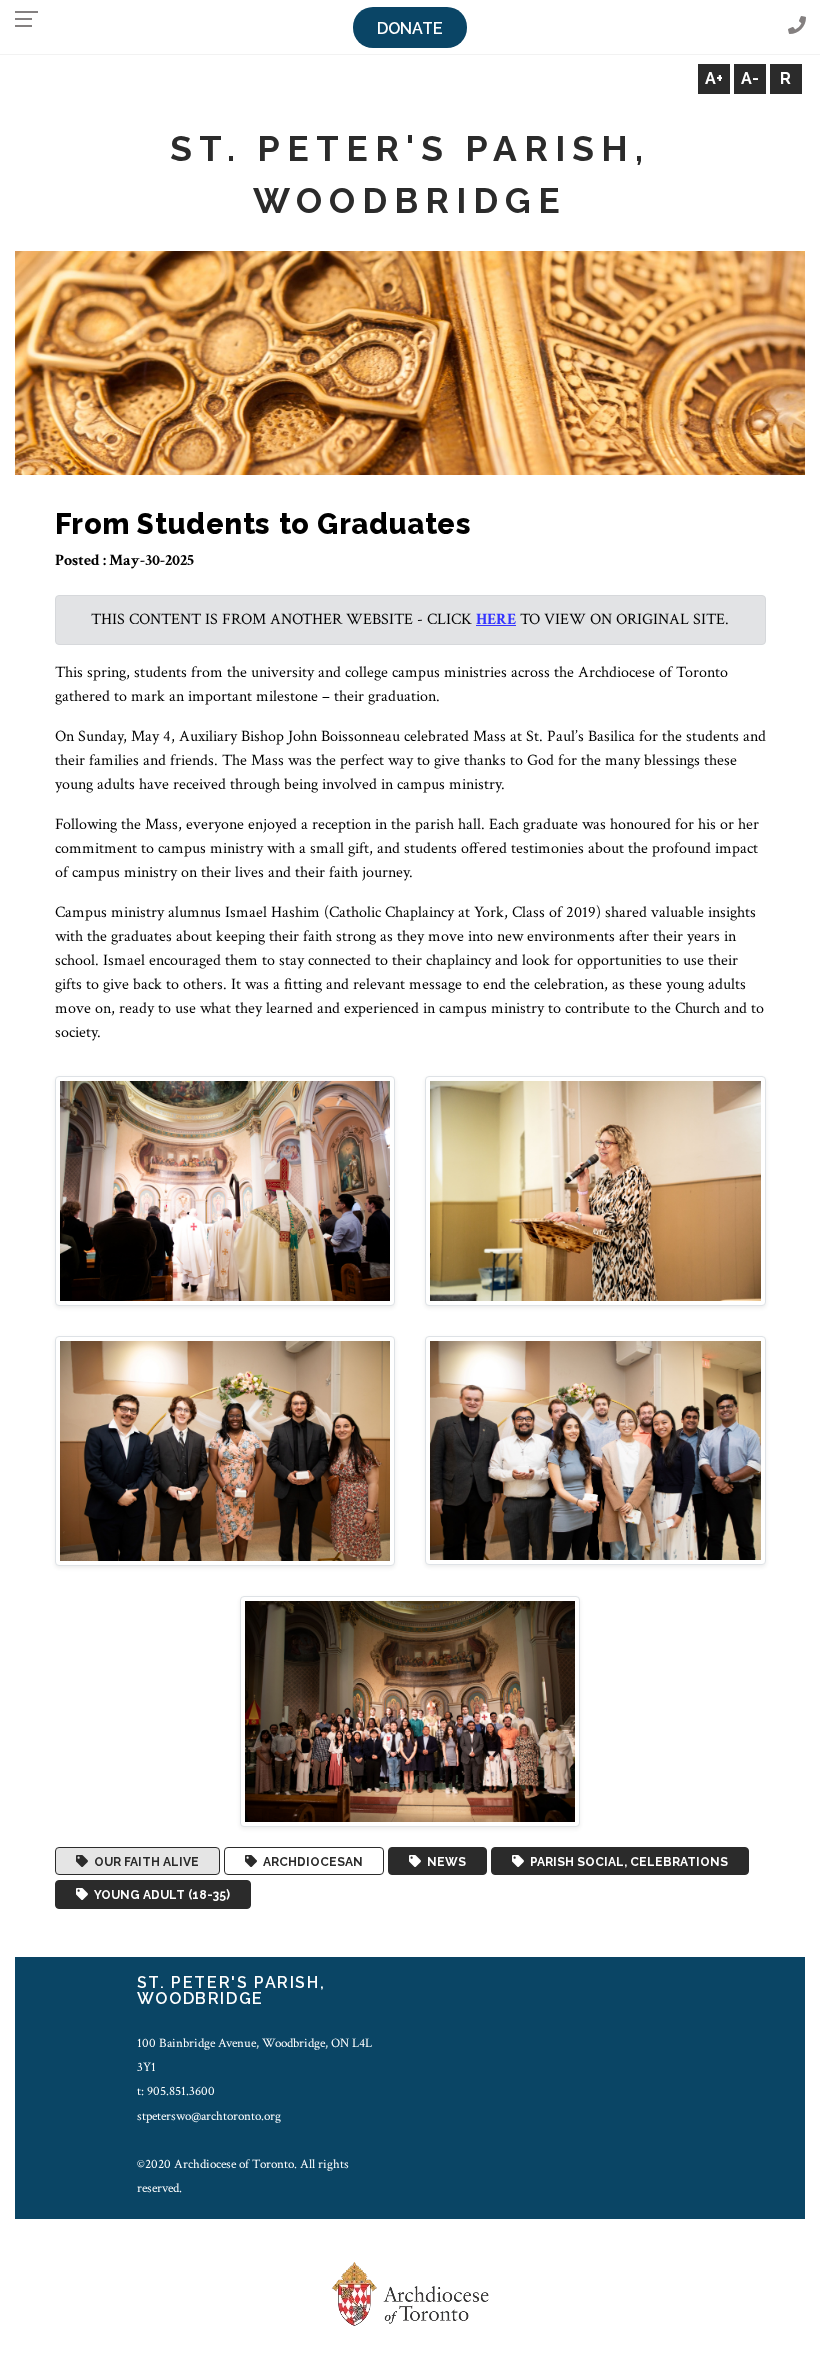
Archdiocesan (310, 1861)
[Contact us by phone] (797, 26)
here (496, 619)
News (443, 1861)
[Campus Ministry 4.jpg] (595, 1449)
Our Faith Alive (143, 1861)
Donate (410, 28)
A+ (714, 78)
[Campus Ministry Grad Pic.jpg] (410, 1710)
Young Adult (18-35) (159, 1895)
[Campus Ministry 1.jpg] (225, 1189)
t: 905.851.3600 (176, 2091)
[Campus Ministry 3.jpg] (225, 1450)
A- (750, 78)
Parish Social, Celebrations (626, 1861)
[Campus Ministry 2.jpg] (595, 1189)
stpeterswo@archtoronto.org (209, 2116)
